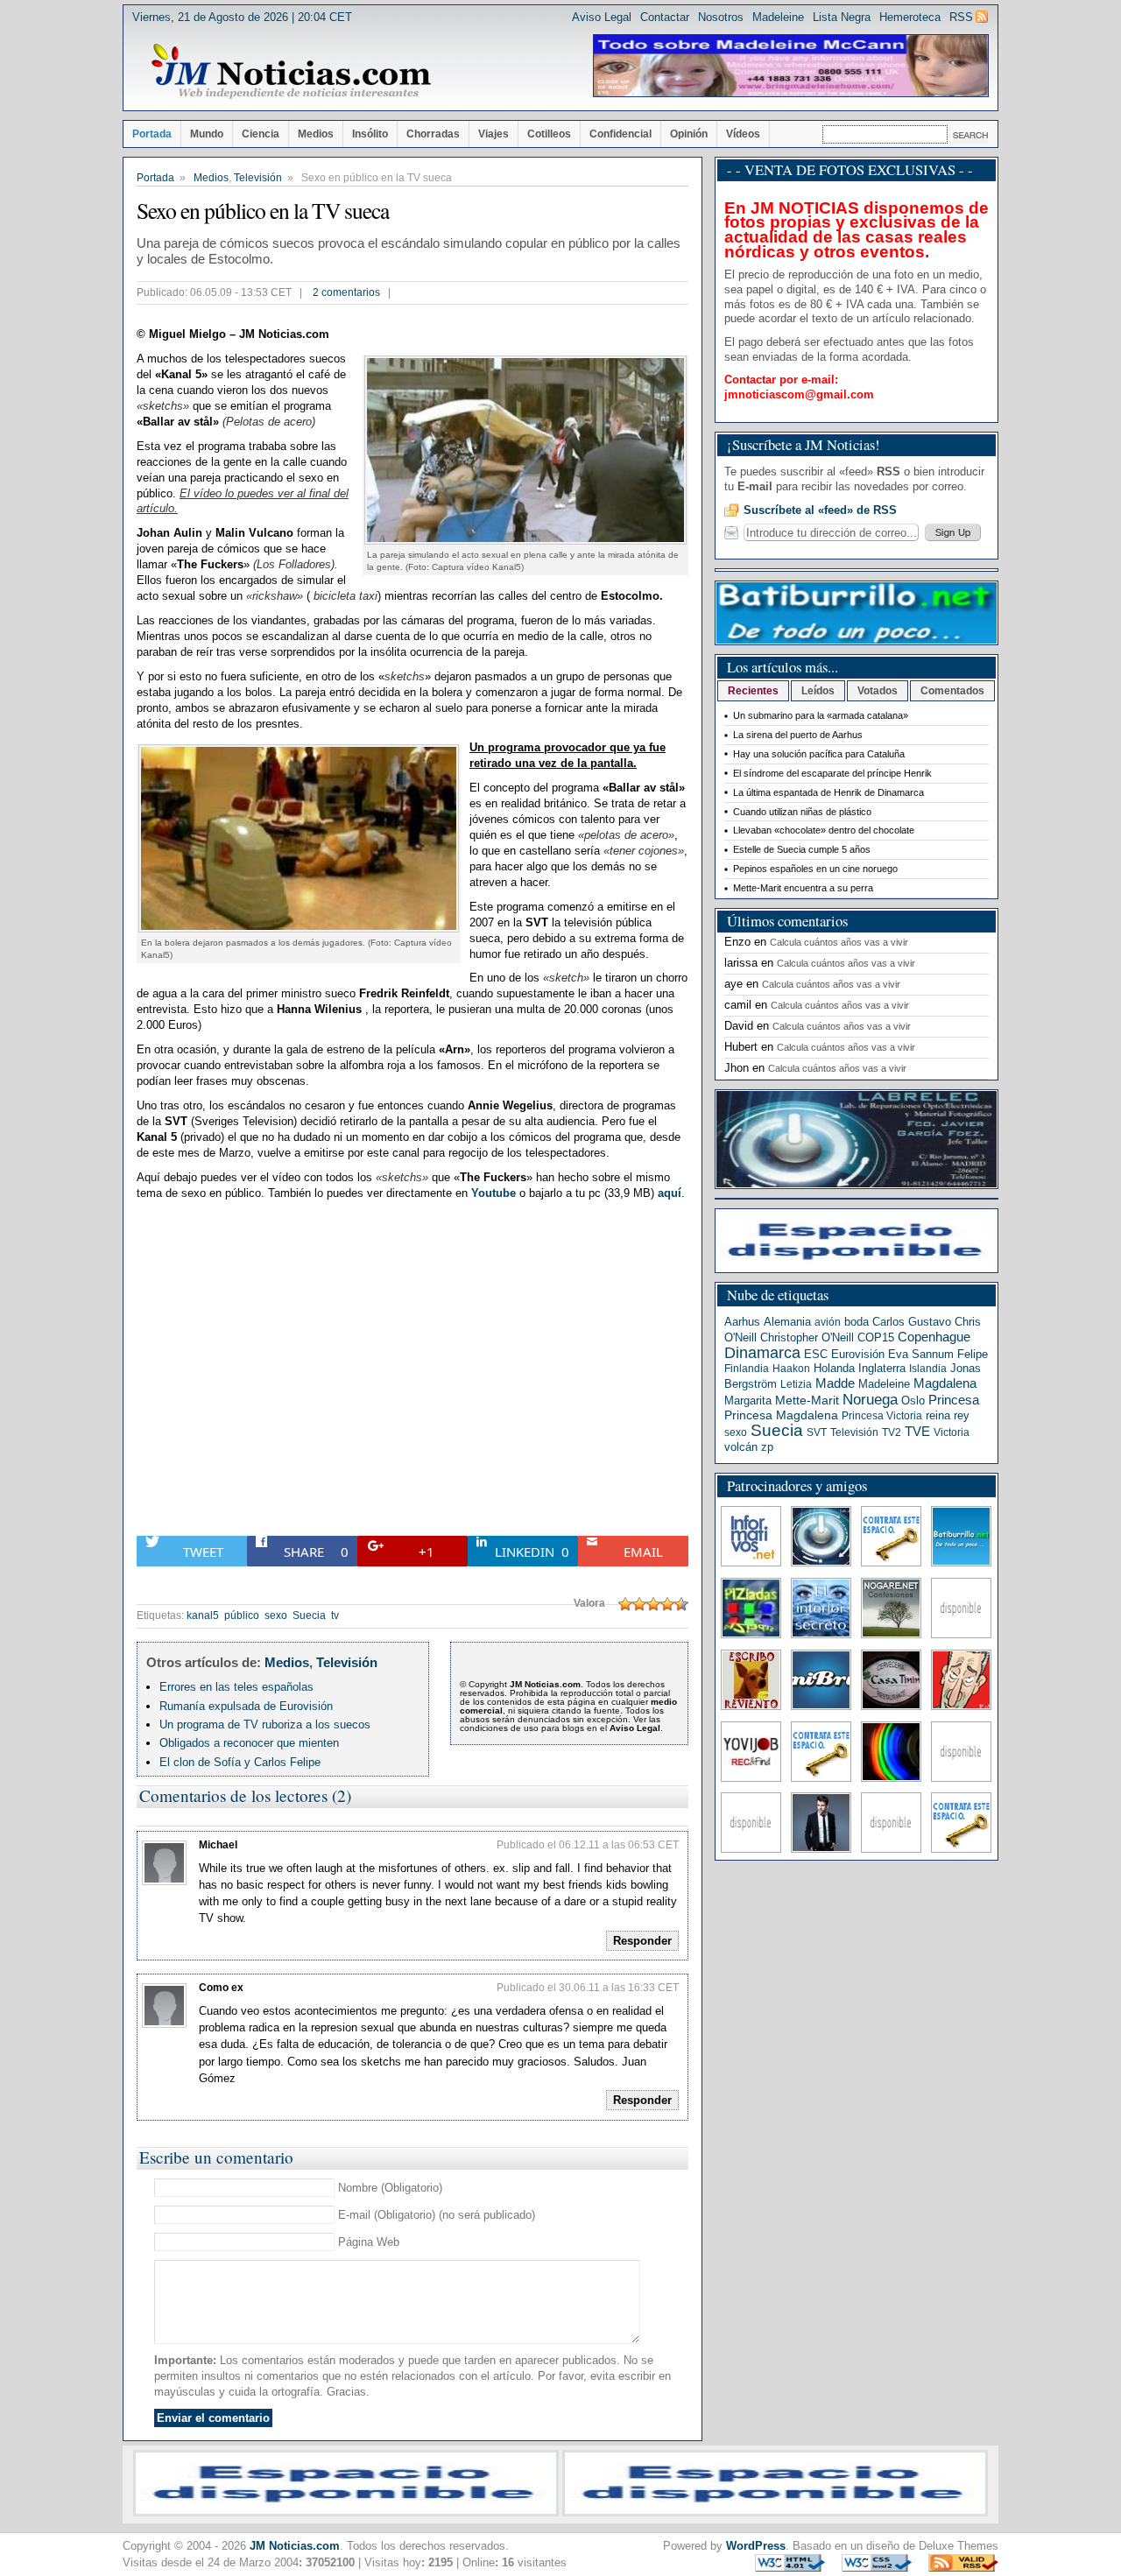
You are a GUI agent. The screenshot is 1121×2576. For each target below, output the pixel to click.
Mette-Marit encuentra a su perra (803, 888)
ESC (816, 1354)
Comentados (952, 691)
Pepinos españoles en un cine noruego (815, 869)
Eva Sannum (921, 1354)
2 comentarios (346, 292)
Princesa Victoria (882, 1416)
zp (767, 1447)
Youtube (494, 1193)
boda (857, 1322)
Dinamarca (762, 1353)
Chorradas (433, 134)
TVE (917, 1432)
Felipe (973, 1354)
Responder (642, 1941)
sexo (276, 1615)
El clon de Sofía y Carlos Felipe (240, 1762)
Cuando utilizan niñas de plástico (802, 812)
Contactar (665, 17)
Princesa (954, 1400)
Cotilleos (549, 134)
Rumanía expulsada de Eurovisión (246, 1706)
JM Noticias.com (295, 2546)
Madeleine (778, 17)
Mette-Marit (807, 1401)
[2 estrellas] (639, 1604)
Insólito (370, 134)
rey (962, 1415)
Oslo (913, 1401)
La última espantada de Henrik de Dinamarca (828, 792)
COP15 (876, 1337)
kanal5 (203, 1615)
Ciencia (261, 134)
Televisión (258, 178)
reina (938, 1415)
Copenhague (934, 1337)
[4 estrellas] (667, 1604)
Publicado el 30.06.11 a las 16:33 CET (588, 1988)
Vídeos (743, 134)
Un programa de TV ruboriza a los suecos (265, 1724)
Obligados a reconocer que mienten (249, 1743)
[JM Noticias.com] (291, 72)
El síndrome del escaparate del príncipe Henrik (832, 773)
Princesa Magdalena (781, 1415)
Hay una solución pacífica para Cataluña (819, 754)
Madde (835, 1383)
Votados (878, 691)
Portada (152, 134)
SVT (817, 1432)
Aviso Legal (602, 17)
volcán (741, 1447)
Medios (316, 134)
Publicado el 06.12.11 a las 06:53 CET (588, 1845)
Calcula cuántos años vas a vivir (839, 942)
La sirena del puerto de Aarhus (798, 735)
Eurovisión (858, 1354)
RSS (961, 17)
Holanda (834, 1368)
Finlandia (747, 1369)
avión (828, 1322)
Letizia (796, 1384)
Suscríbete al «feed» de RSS (820, 510)
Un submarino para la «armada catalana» (821, 715)
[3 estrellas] (653, 1604)
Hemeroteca (910, 17)
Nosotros (721, 17)
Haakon (791, 1369)
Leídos (818, 691)
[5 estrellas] (681, 1604)
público (242, 1615)
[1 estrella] (625, 1604)
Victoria (952, 1432)
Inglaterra (882, 1368)
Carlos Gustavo (912, 1322)
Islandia (928, 1369)
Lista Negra (842, 17)
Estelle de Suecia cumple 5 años (802, 849)
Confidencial (620, 134)
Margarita (748, 1401)
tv (335, 1615)
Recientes (753, 691)
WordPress (756, 2546)
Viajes (494, 134)
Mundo (207, 134)
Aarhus (742, 1322)
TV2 (892, 1432)
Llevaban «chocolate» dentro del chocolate (824, 830)
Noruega (870, 1399)
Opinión (689, 134)
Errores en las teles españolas (236, 1687)
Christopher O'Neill (807, 1337)
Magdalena (945, 1383)
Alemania (787, 1322)
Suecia (309, 1615)
